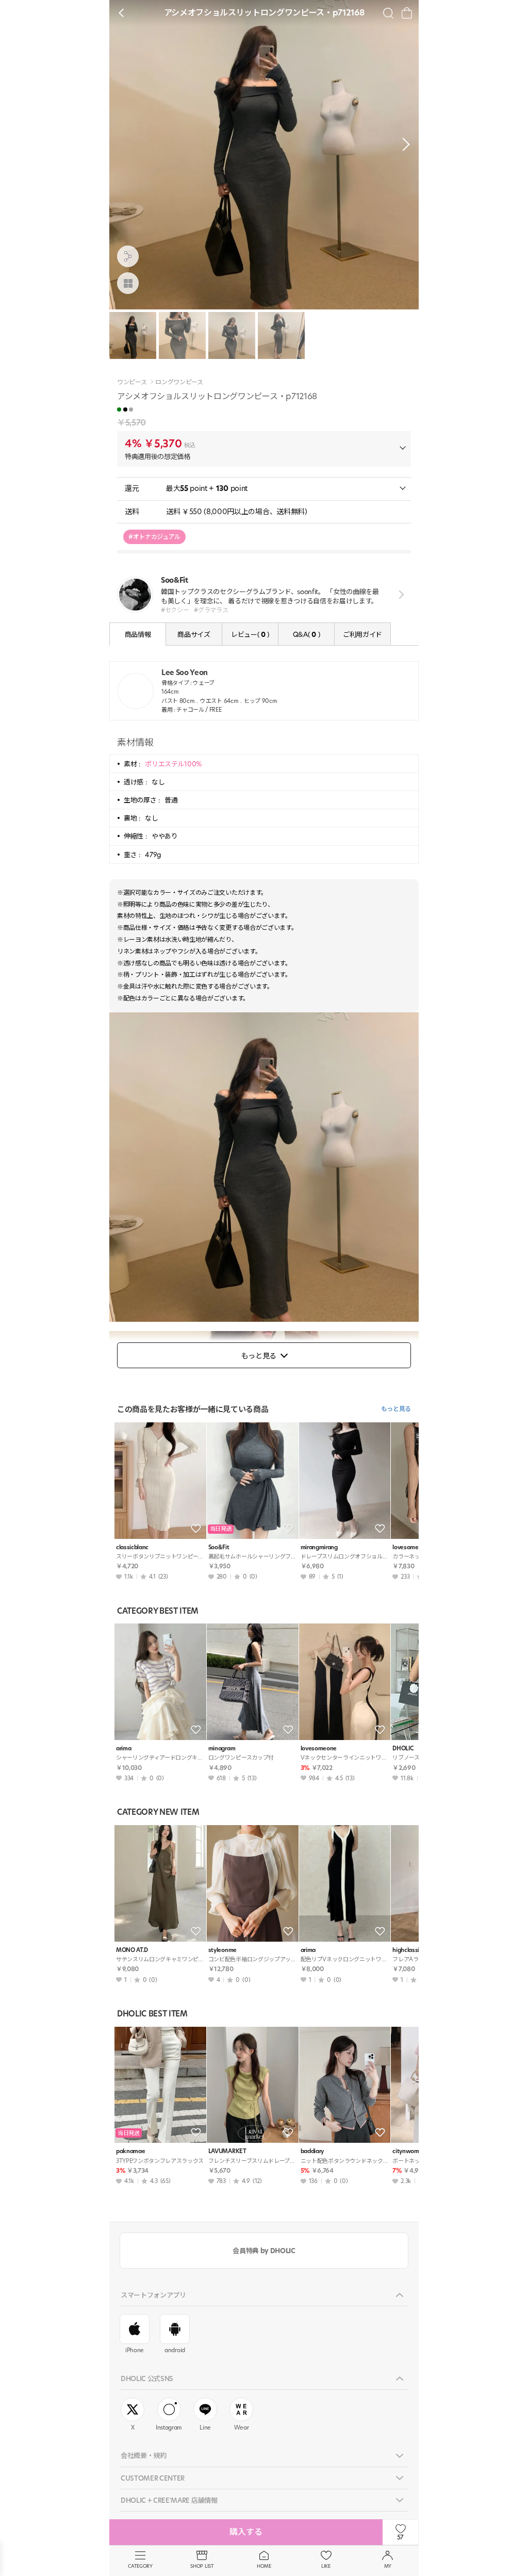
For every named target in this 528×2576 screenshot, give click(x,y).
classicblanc (132, 1547)
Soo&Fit (219, 1547)
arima (123, 1749)
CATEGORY (140, 2566)
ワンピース (132, 382)
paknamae (130, 2151)
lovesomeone (319, 1749)
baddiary (312, 2151)
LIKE (326, 2566)
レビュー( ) (250, 634)
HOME (264, 2566)
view (399, 594)
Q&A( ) (306, 634)
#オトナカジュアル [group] (154, 537)
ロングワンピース (179, 382)
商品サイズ (194, 634)
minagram (222, 1749)
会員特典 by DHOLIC (264, 2251)
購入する (246, 2532)
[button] (403, 144)
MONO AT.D (132, 1950)
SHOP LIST (202, 2566)
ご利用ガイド (362, 634)
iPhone (135, 2350)
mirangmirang (319, 1547)
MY (388, 2566)
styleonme (222, 1950)
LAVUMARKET (227, 2151)
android (175, 2350)
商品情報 (138, 634)
